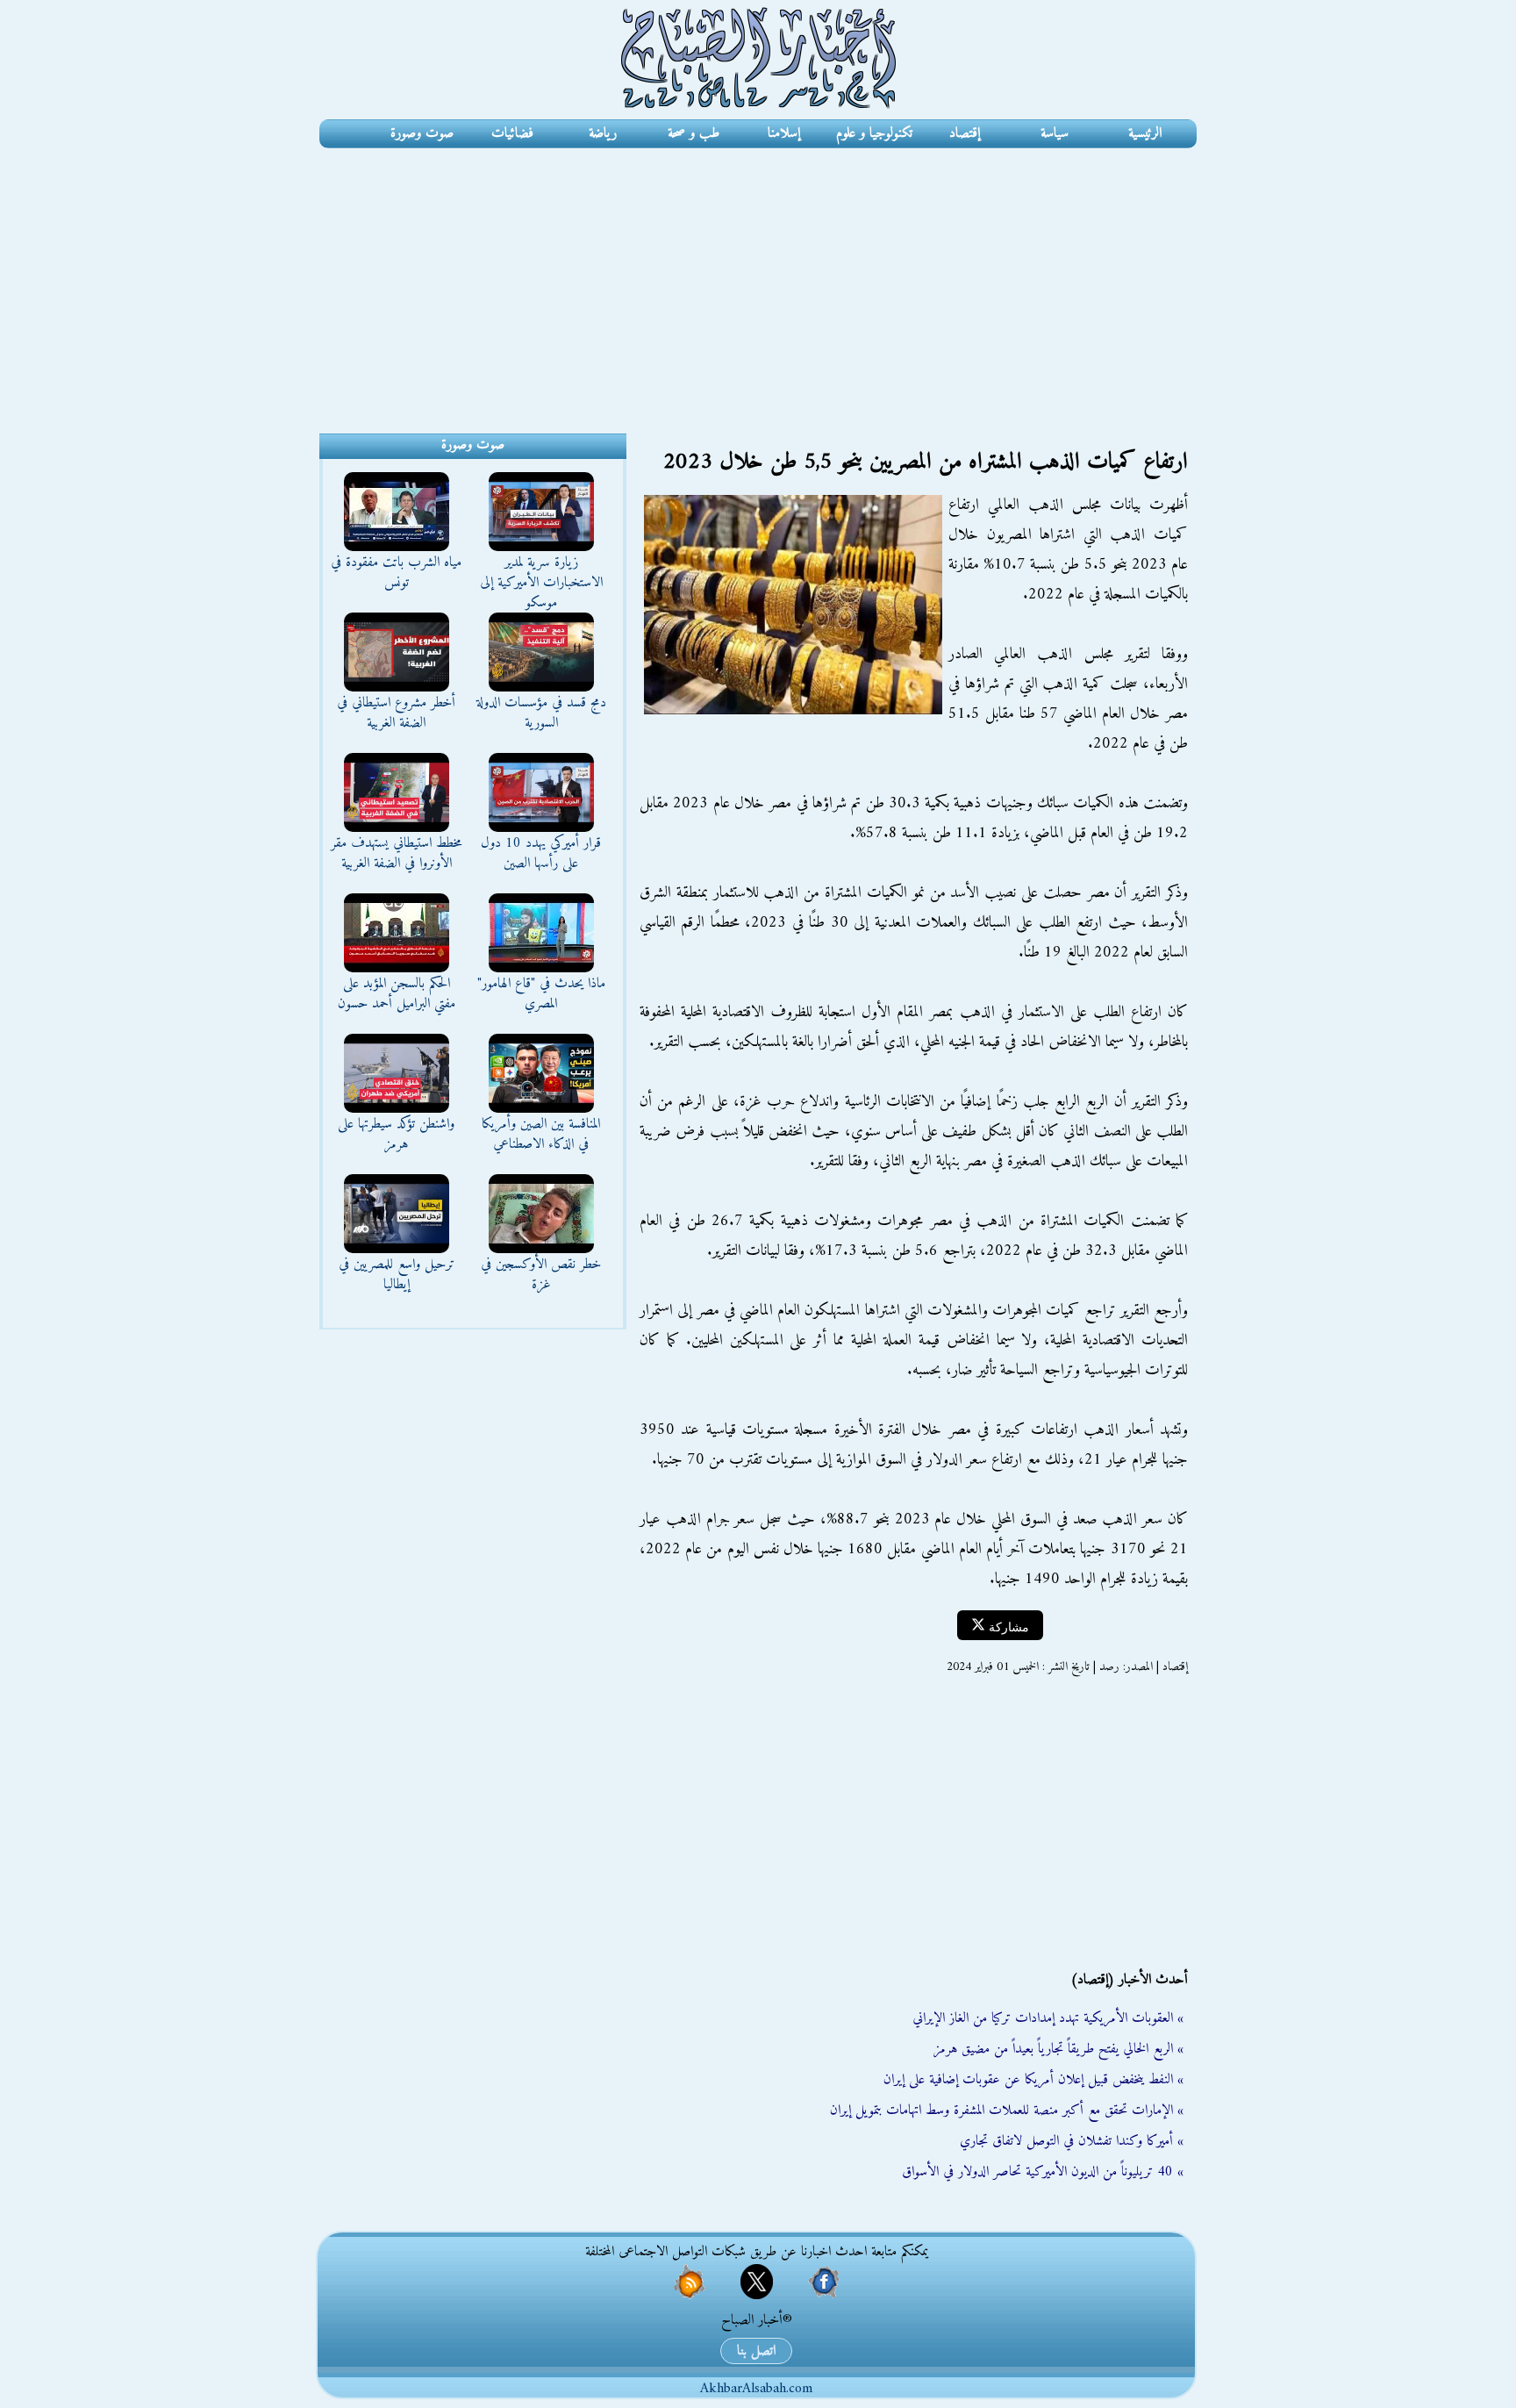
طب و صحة (694, 133)
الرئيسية (1145, 133)
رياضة (603, 133)
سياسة (1055, 133)
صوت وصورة (422, 133)
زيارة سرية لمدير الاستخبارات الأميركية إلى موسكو (541, 583)
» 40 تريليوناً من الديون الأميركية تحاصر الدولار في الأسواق (1043, 2172)
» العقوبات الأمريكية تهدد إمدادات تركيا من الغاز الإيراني (1048, 2018)
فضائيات (512, 133)
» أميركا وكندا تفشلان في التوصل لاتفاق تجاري (1072, 2141)
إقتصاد (965, 133)
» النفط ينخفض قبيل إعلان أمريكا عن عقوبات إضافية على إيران (1033, 2080)
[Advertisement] (758, 280)
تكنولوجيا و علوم (874, 133)
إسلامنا (784, 133)
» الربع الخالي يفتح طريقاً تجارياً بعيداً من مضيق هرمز (1058, 2049)
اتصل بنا (756, 2351)
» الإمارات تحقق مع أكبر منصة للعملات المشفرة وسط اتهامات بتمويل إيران (1007, 2111)
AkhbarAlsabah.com (756, 2389)
